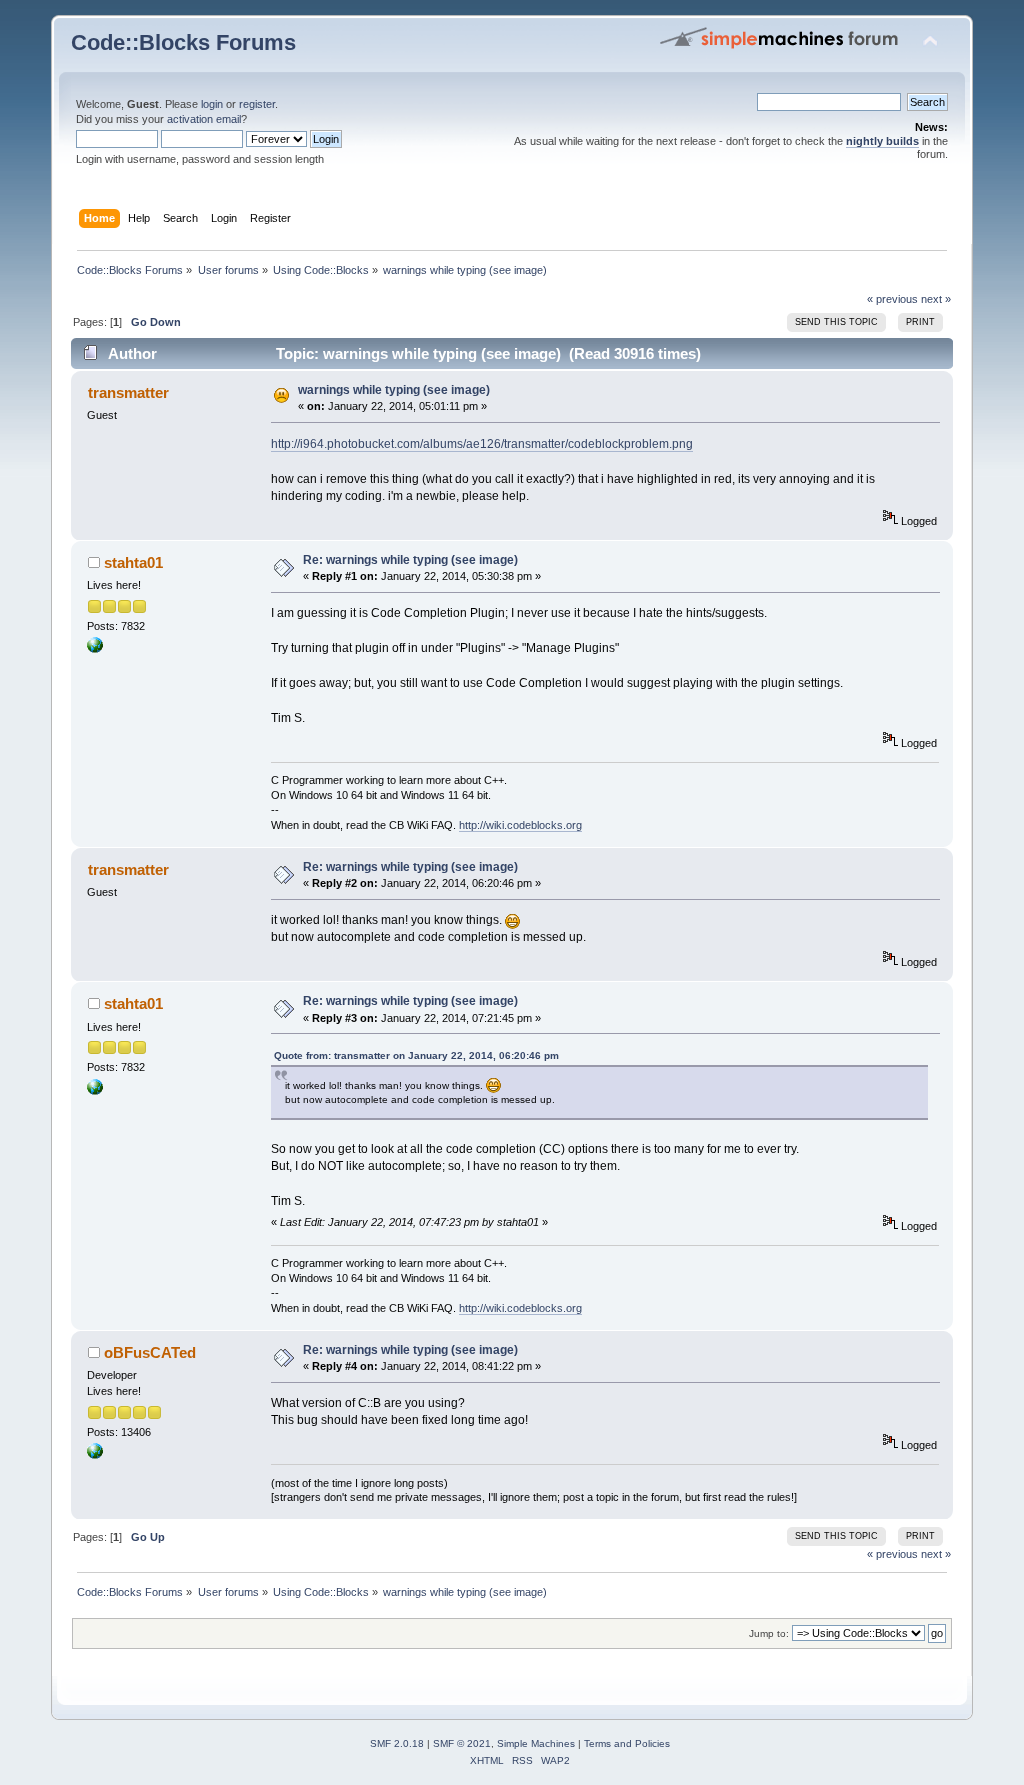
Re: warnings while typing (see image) (410, 560)
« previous (892, 299)
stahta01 (133, 562)
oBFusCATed (150, 1352)
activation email (204, 119)
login (212, 104)
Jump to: (769, 1633)
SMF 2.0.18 (397, 1743)
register (257, 104)
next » (936, 299)
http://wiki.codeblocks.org (520, 825)
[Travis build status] (95, 1455)
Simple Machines (536, 1743)
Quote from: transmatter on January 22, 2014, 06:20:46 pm (416, 1055)
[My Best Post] (95, 649)
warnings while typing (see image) (394, 390)
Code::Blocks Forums (183, 42)
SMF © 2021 (462, 1743)
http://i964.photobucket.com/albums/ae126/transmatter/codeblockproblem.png (482, 444)
